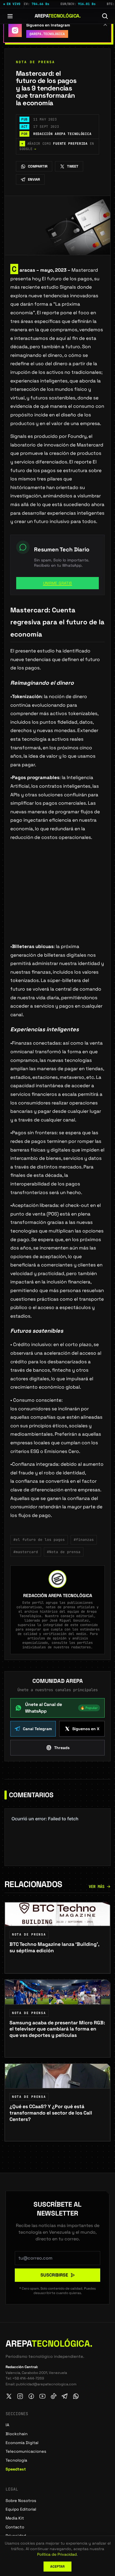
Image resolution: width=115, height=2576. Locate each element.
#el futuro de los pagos (39, 1540)
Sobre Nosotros (21, 2501)
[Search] (105, 16)
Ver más (97, 1887)
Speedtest (16, 2469)
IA (7, 2425)
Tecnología (16, 2460)
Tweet (73, 166)
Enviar (34, 179)
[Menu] (10, 16)
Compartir (38, 166)
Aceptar (57, 2567)
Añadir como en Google (57, 146)
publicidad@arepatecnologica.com (46, 2384)
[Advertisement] (57, 901)
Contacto (15, 2527)
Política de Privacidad (57, 2554)
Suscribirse (54, 2275)
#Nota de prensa (64, 1552)
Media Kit (15, 2518)
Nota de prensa (35, 62)
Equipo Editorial (21, 2509)
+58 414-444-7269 (28, 2378)
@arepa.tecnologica (47, 34)
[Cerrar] (105, 24)
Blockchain (17, 2434)
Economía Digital (22, 2443)
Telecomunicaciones (26, 2451)
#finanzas (84, 1540)
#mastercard (26, 1552)
